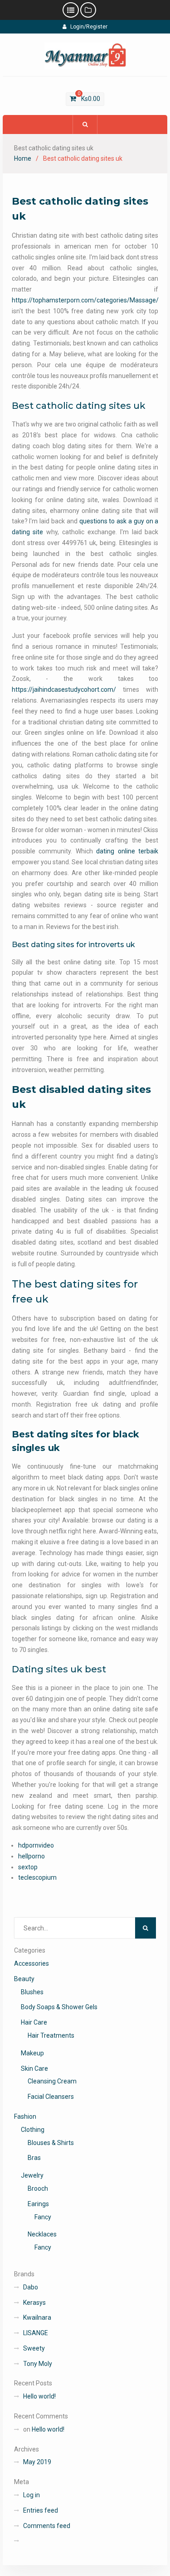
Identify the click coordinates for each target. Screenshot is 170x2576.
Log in (32, 2495)
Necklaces (42, 2234)
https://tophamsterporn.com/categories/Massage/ (85, 300)
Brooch (38, 2188)
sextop (28, 1867)
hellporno (32, 1856)
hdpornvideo (36, 1845)
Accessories (32, 1963)
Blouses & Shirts (51, 2143)
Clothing (33, 2130)
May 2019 (37, 2462)
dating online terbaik (127, 851)
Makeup (32, 2053)
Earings (38, 2204)
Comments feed (47, 2526)
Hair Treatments (51, 2035)
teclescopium (37, 1877)
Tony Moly (38, 2364)
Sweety (34, 2348)
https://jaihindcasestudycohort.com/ (64, 689)
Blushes (32, 1992)
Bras (34, 2158)
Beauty (24, 1979)
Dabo (31, 2287)
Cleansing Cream (52, 2081)
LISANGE (36, 2333)
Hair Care (34, 2022)
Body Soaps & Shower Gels (59, 2007)
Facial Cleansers (51, 2097)
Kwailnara (37, 2317)
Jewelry (32, 2175)
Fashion (25, 2116)
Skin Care (34, 2068)
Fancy (43, 2217)
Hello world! (39, 2396)
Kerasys (34, 2303)
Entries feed (41, 2510)
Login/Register (89, 27)
